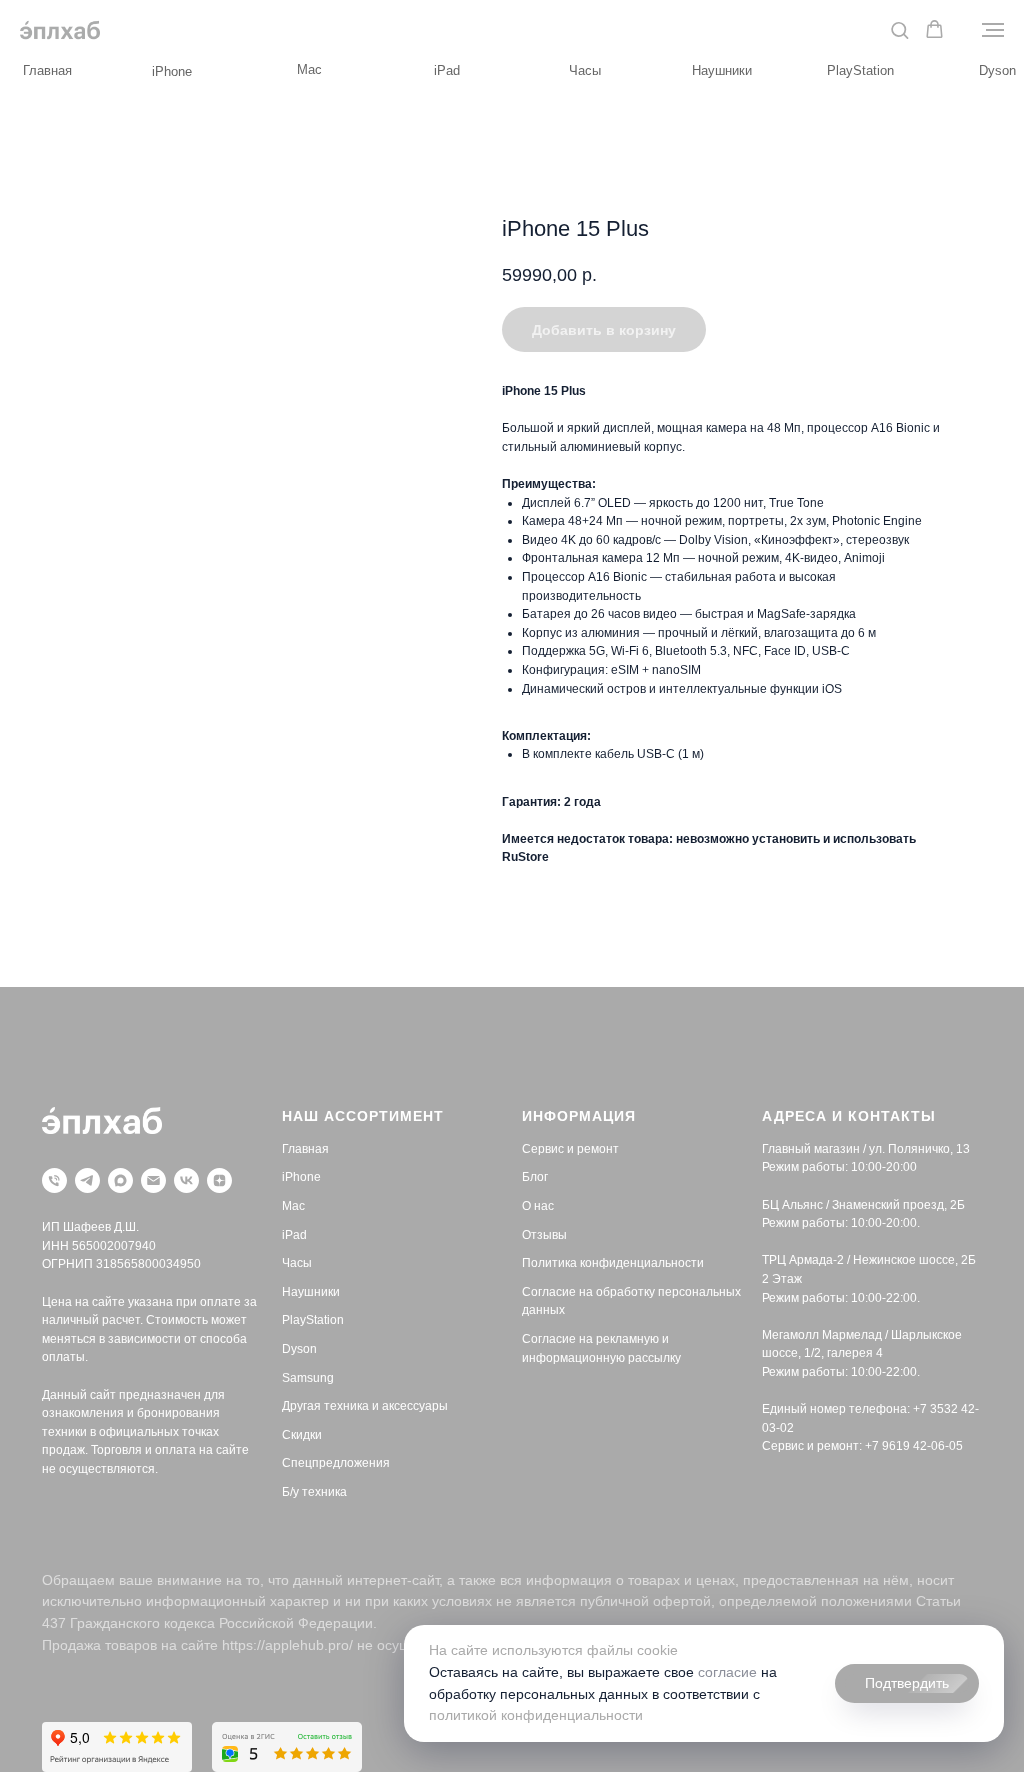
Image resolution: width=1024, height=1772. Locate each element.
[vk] (186, 1180)
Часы (585, 70)
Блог (535, 1177)
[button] (899, 29)
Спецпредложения (336, 1463)
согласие (727, 1672)
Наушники (722, 70)
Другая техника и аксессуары (365, 1406)
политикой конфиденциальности (536, 1715)
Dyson (997, 70)
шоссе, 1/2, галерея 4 (822, 1353)
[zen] (219, 1180)
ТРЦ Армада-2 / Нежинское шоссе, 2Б (869, 1260)
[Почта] (153, 1180)
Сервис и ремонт (570, 1149)
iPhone (172, 71)
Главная (47, 70)
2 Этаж (782, 1279)
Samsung (308, 1378)
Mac (309, 69)
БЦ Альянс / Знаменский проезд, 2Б (863, 1205)
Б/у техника (314, 1492)
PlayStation (860, 70)
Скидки (302, 1435)
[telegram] (87, 1180)
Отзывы (544, 1235)
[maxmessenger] (120, 1180)
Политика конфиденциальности (613, 1263)
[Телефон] (54, 1180)
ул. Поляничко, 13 (919, 1149)
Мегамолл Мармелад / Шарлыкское (862, 1335)
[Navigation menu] (993, 30)
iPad (447, 70)
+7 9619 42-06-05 (914, 1446)
